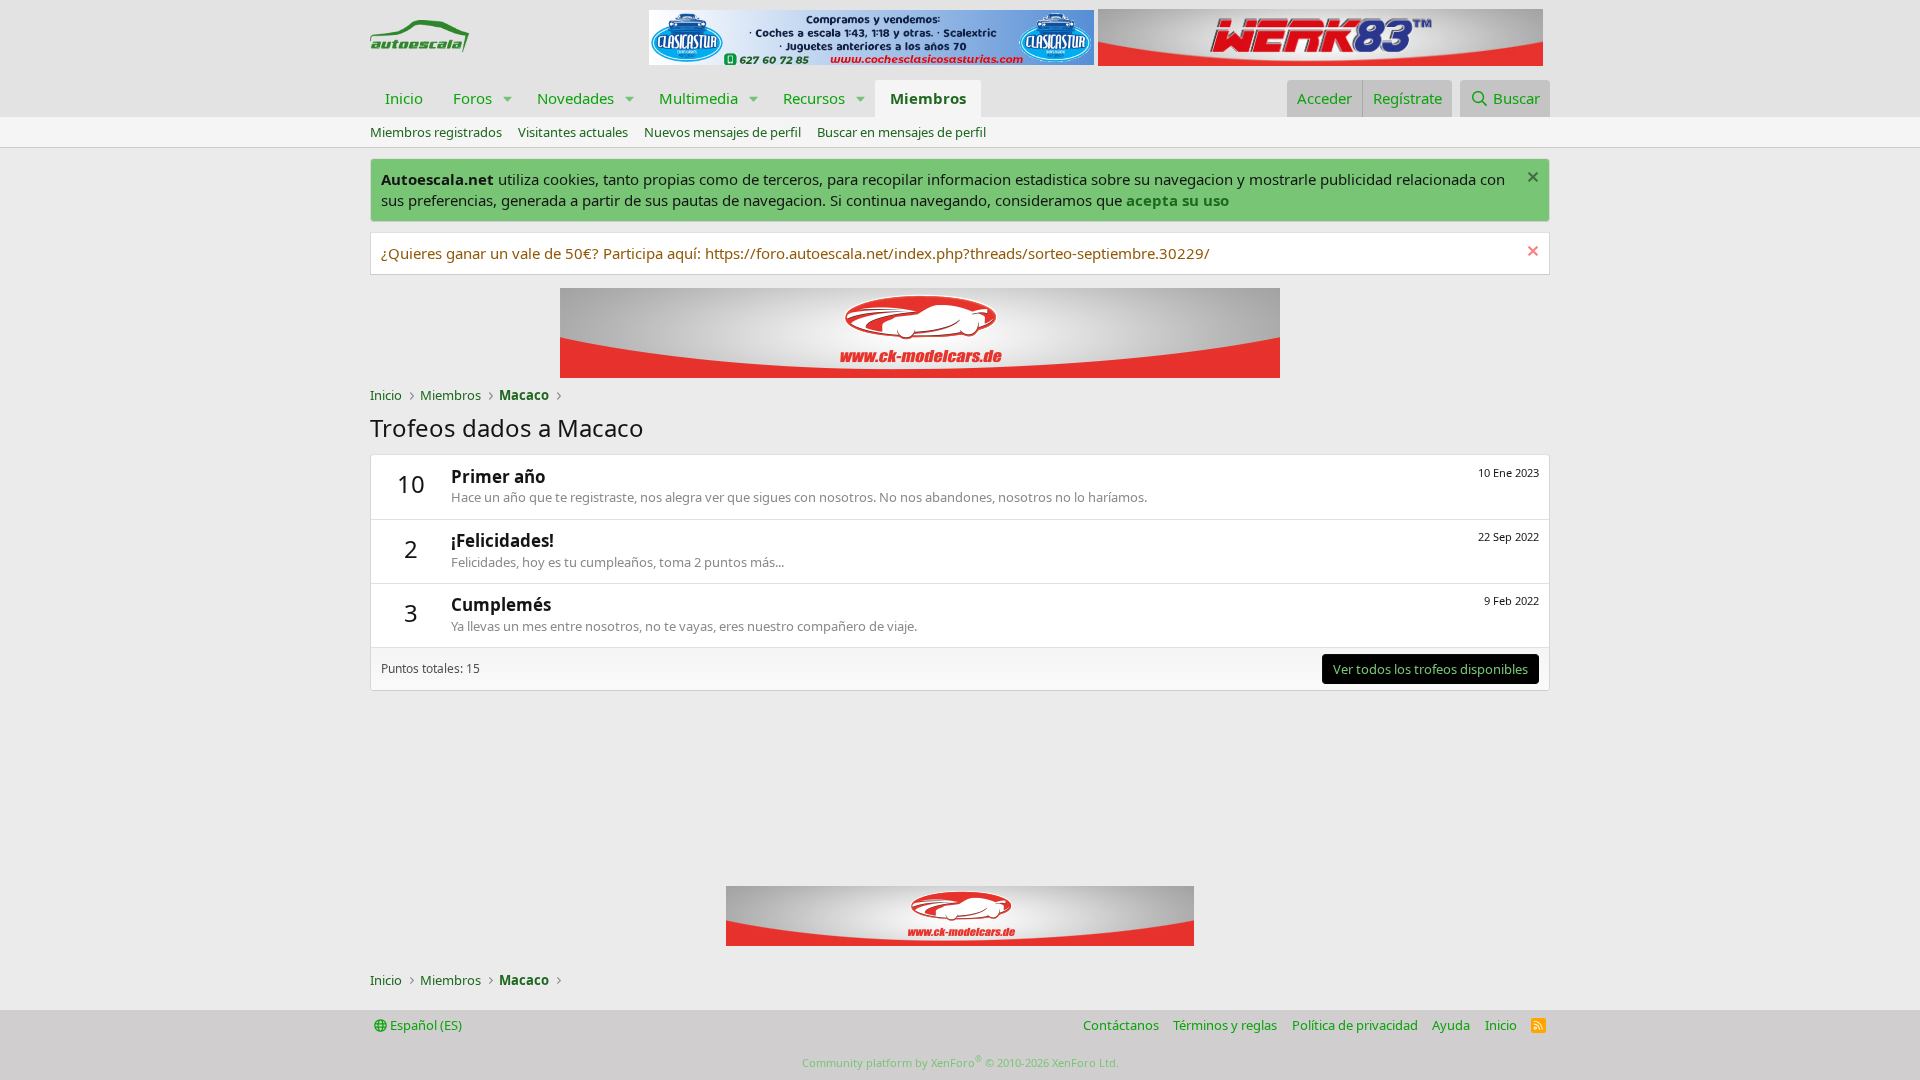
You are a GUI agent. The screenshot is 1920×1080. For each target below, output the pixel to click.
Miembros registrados (436, 132)
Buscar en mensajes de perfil (901, 132)
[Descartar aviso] (1530, 179)
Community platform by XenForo (960, 1062)
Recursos (814, 98)
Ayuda (1451, 1025)
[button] (508, 98)
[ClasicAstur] (871, 59)
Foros (472, 98)
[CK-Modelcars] (960, 940)
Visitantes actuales (573, 132)
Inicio (404, 98)
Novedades (575, 98)
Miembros (928, 98)
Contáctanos (1121, 1025)
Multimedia (698, 98)
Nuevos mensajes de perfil (722, 132)
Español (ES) (424, 1025)
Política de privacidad (1355, 1025)
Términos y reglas (1225, 1025)
